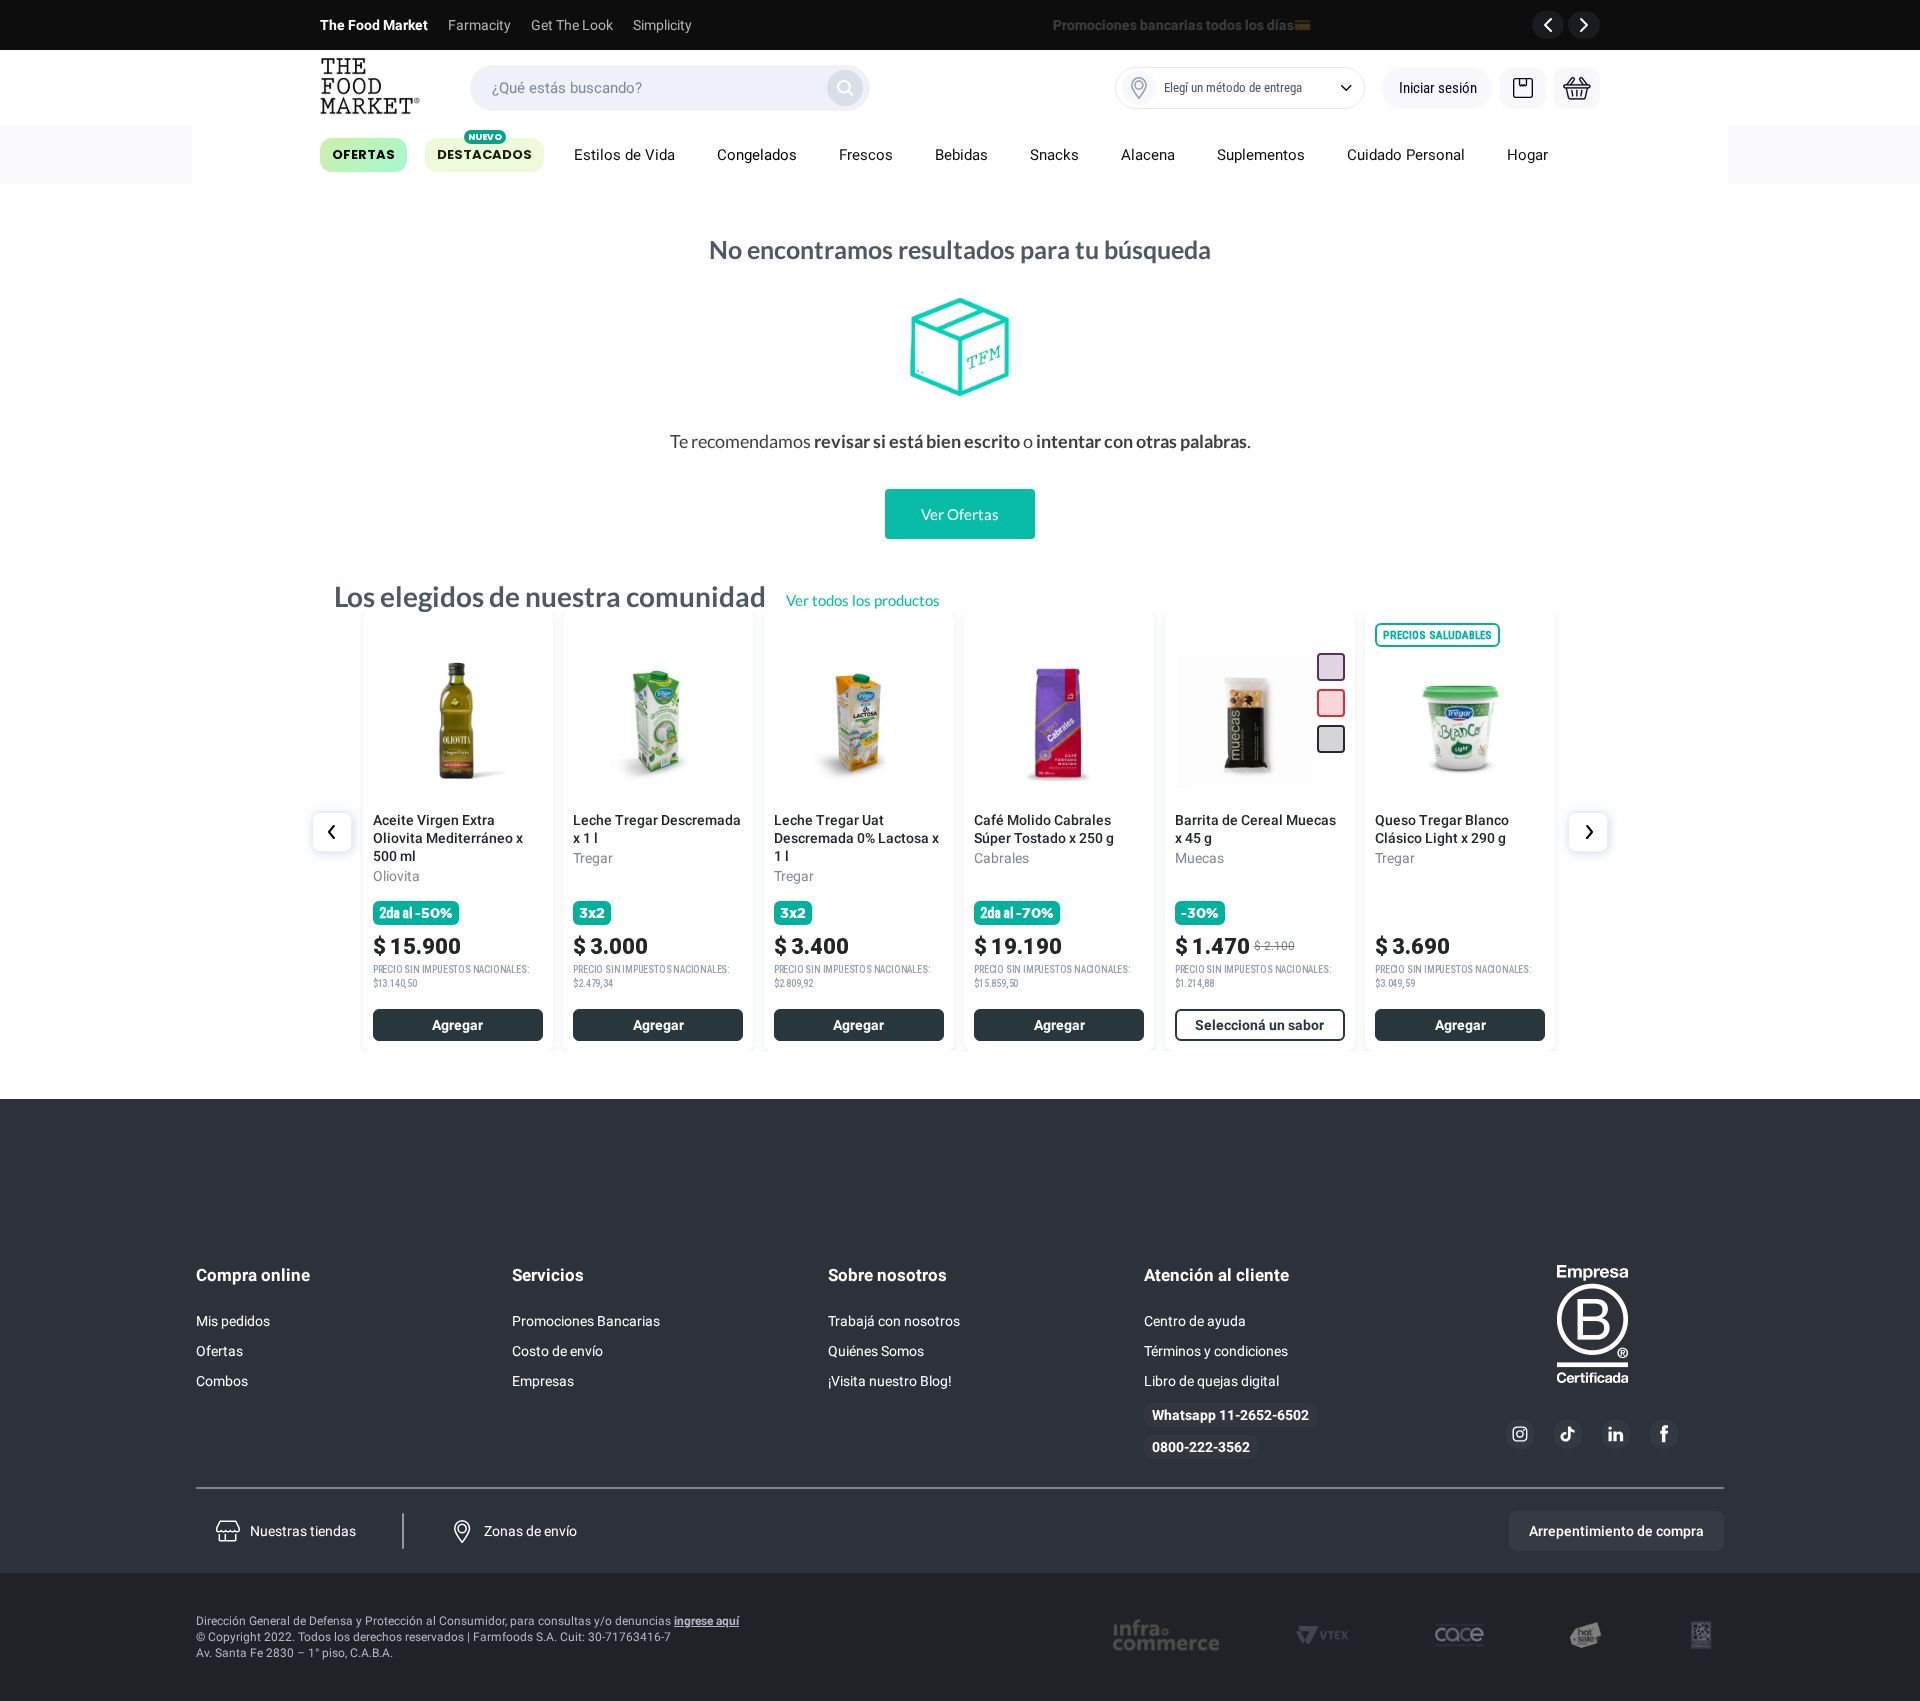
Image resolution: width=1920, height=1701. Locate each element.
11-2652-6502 (1264, 1415)
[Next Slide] (1588, 832)
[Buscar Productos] (845, 88)
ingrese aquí (706, 1621)
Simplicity (662, 25)
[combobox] (670, 88)
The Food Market (374, 25)
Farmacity (479, 25)
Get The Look (572, 25)
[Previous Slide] (332, 832)
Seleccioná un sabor (1259, 1025)
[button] (1331, 739)
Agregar (457, 1025)
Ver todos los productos (863, 600)
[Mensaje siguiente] (1584, 25)
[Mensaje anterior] (1548, 25)
